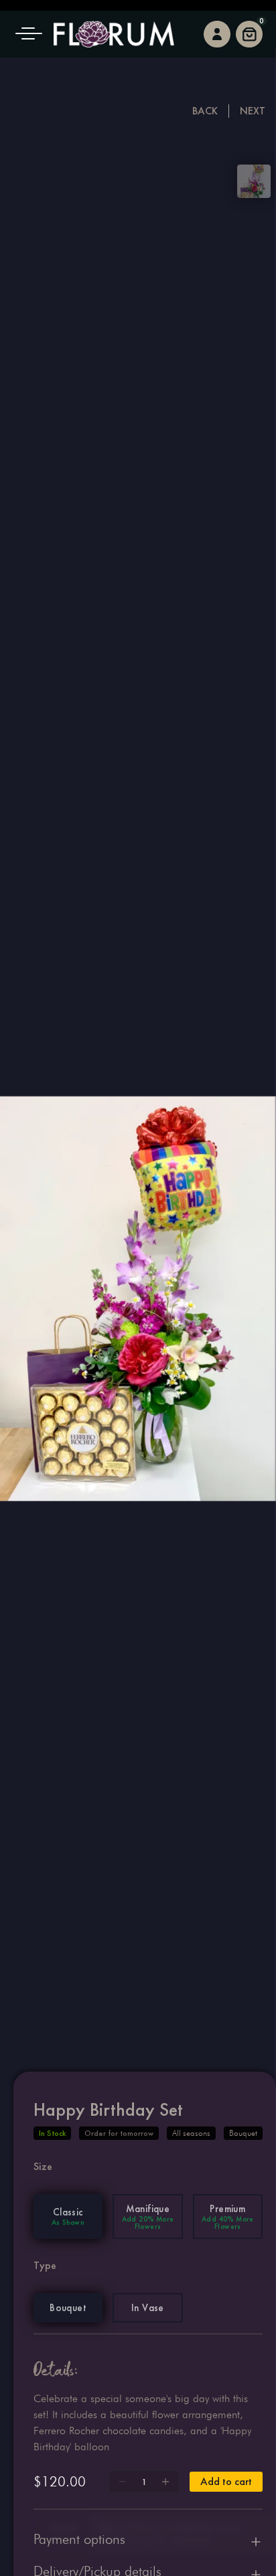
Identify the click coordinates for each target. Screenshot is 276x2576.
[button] (33, 34)
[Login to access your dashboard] (217, 34)
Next (253, 111)
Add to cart (226, 2481)
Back (205, 111)
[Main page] (114, 34)
